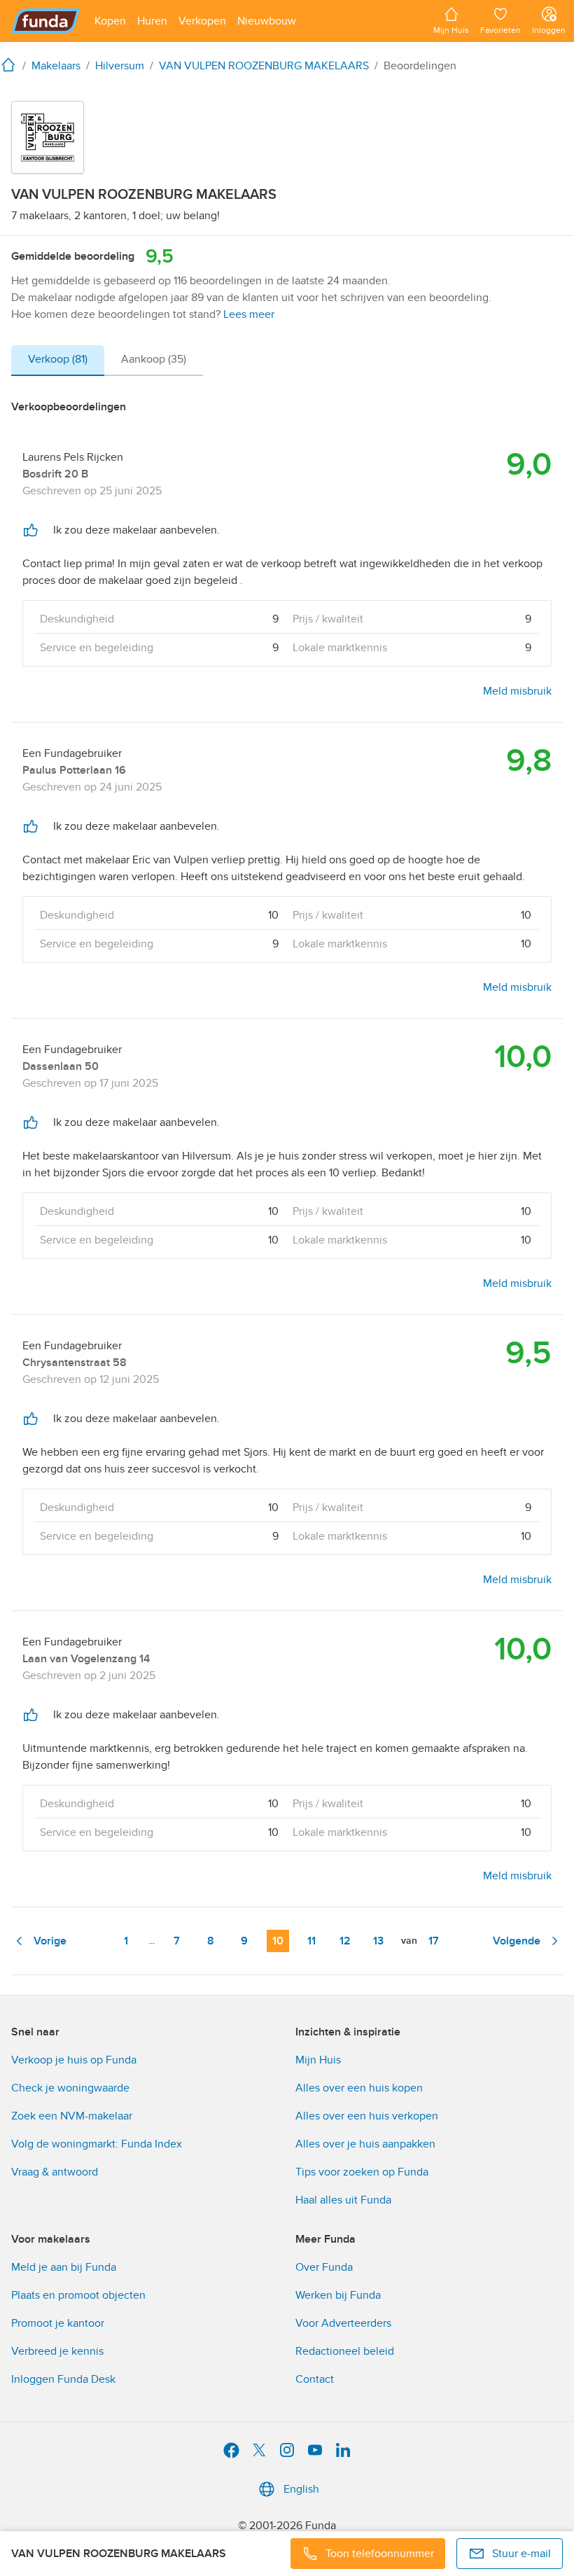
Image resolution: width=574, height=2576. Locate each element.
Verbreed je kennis (57, 2351)
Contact (315, 2379)
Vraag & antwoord (55, 2172)
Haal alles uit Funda (343, 2200)
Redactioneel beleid (345, 2351)
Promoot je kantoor (58, 2323)
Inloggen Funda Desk (63, 2379)
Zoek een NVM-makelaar (72, 2116)
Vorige (50, 1941)
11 (311, 1941)
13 (378, 1941)
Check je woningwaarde (70, 2088)
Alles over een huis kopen (359, 2088)
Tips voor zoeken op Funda (362, 2172)
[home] (11, 64)
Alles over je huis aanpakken (365, 2144)
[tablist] (107, 361)
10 (278, 1941)
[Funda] (46, 21)
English (301, 2489)
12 (345, 1941)
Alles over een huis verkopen (367, 2116)
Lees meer (249, 314)
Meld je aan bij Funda (64, 2267)
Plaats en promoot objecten (78, 2295)
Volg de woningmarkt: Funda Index (97, 2144)
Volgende (517, 1941)
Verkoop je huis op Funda (74, 2060)
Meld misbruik (517, 691)
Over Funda (324, 2267)
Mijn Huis (318, 2060)
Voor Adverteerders (343, 2323)
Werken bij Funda (338, 2295)
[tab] (58, 361)
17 (434, 1941)
